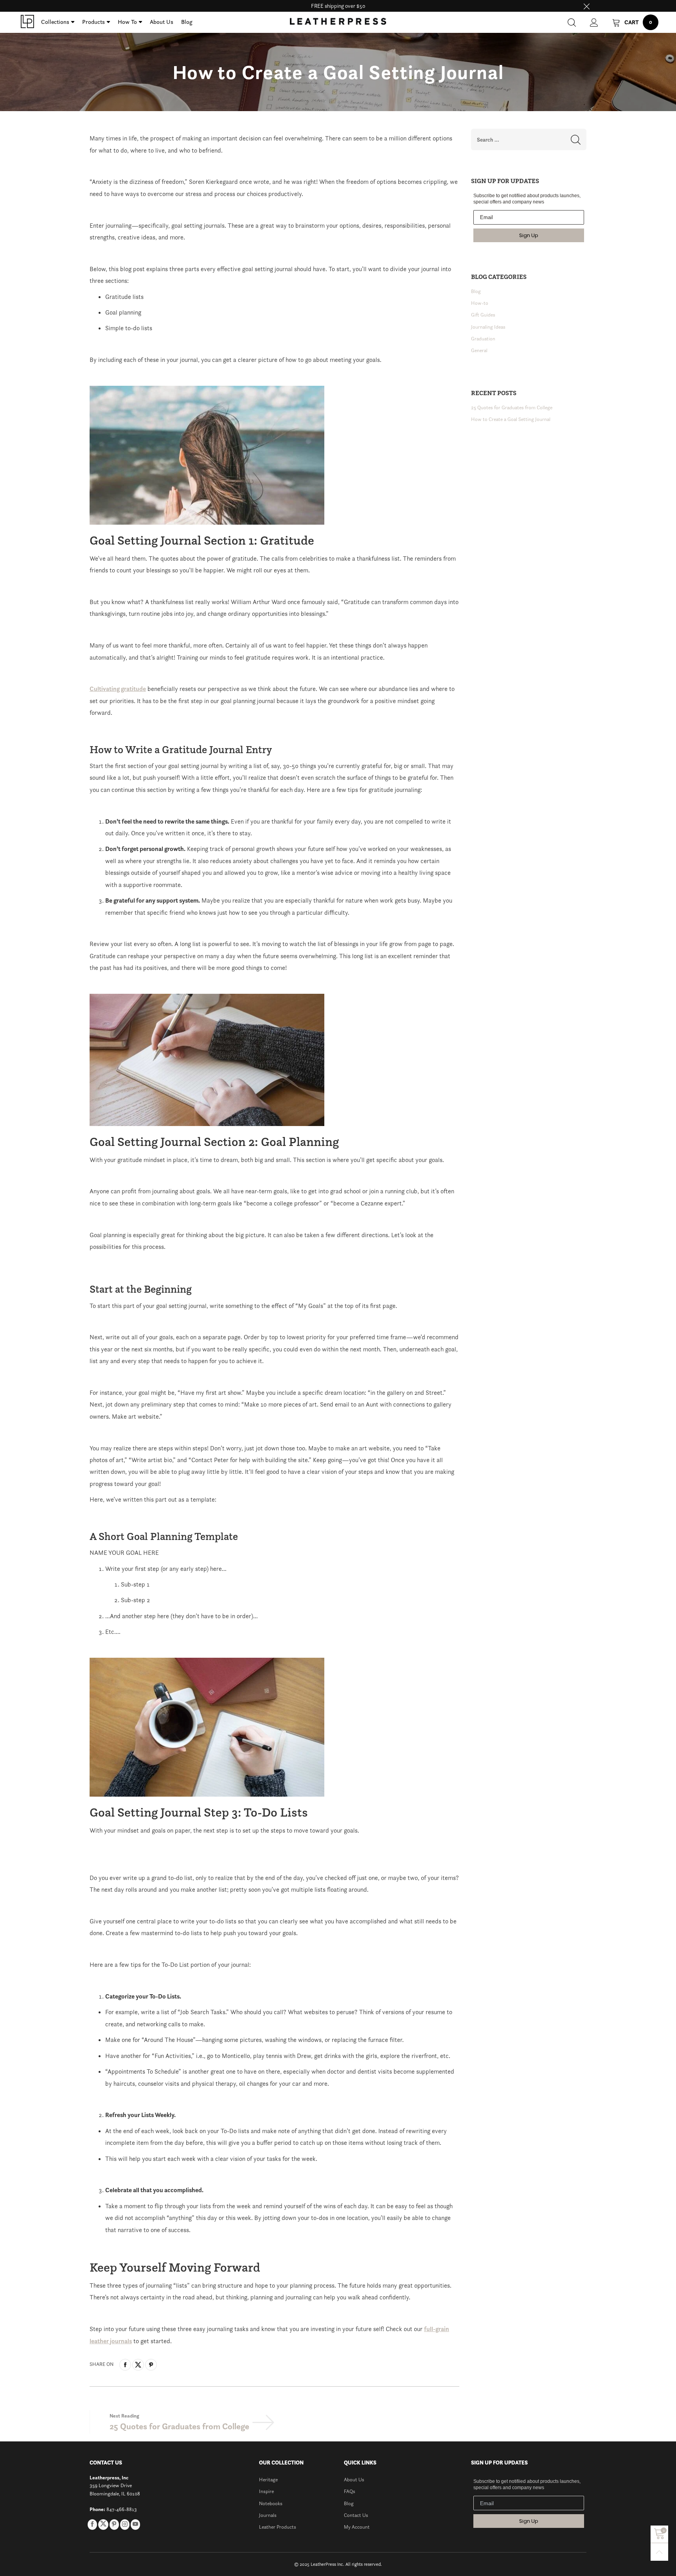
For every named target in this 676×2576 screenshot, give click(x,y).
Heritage (268, 2480)
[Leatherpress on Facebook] (92, 2524)
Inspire (266, 2491)
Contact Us (356, 2515)
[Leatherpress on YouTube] (135, 2524)
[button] (576, 139)
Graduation (483, 339)
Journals (268, 2515)
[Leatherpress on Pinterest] (114, 2524)
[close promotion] (586, 6)
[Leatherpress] (27, 22)
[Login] (594, 22)
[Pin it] (151, 2365)
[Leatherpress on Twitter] (103, 2525)
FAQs (350, 2491)
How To (127, 22)
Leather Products (278, 2527)
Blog (187, 22)
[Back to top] (659, 2552)
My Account (357, 2527)
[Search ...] (572, 22)
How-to (480, 303)
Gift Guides (483, 315)
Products (93, 22)
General (479, 350)
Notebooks (271, 2503)
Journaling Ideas (488, 327)
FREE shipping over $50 (338, 6)
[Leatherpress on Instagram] (125, 2524)
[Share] (125, 2365)
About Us (162, 22)
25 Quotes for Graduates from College (179, 2426)
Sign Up (529, 235)
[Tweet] (138, 2365)
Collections (55, 22)
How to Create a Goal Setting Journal (511, 419)
